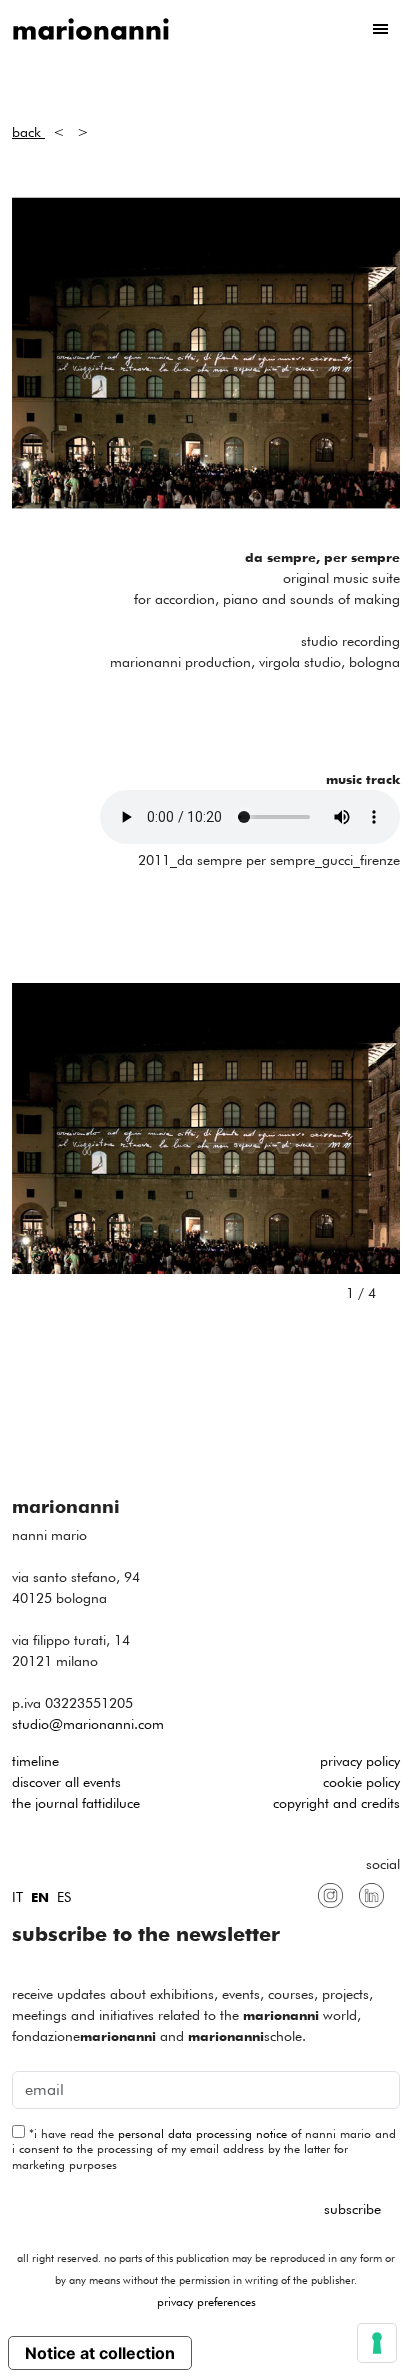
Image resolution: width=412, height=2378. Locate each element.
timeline (35, 1761)
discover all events (66, 1782)
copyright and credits (336, 1803)
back (28, 132)
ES (64, 1897)
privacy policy (360, 1761)
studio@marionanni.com (88, 1724)
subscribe (352, 2209)
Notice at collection (100, 2353)
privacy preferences (206, 2301)
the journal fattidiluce (76, 1803)
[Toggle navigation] (380, 29)
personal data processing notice (202, 2133)
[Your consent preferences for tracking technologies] (377, 2343)
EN (40, 1897)
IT (17, 1897)
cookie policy (361, 1782)
